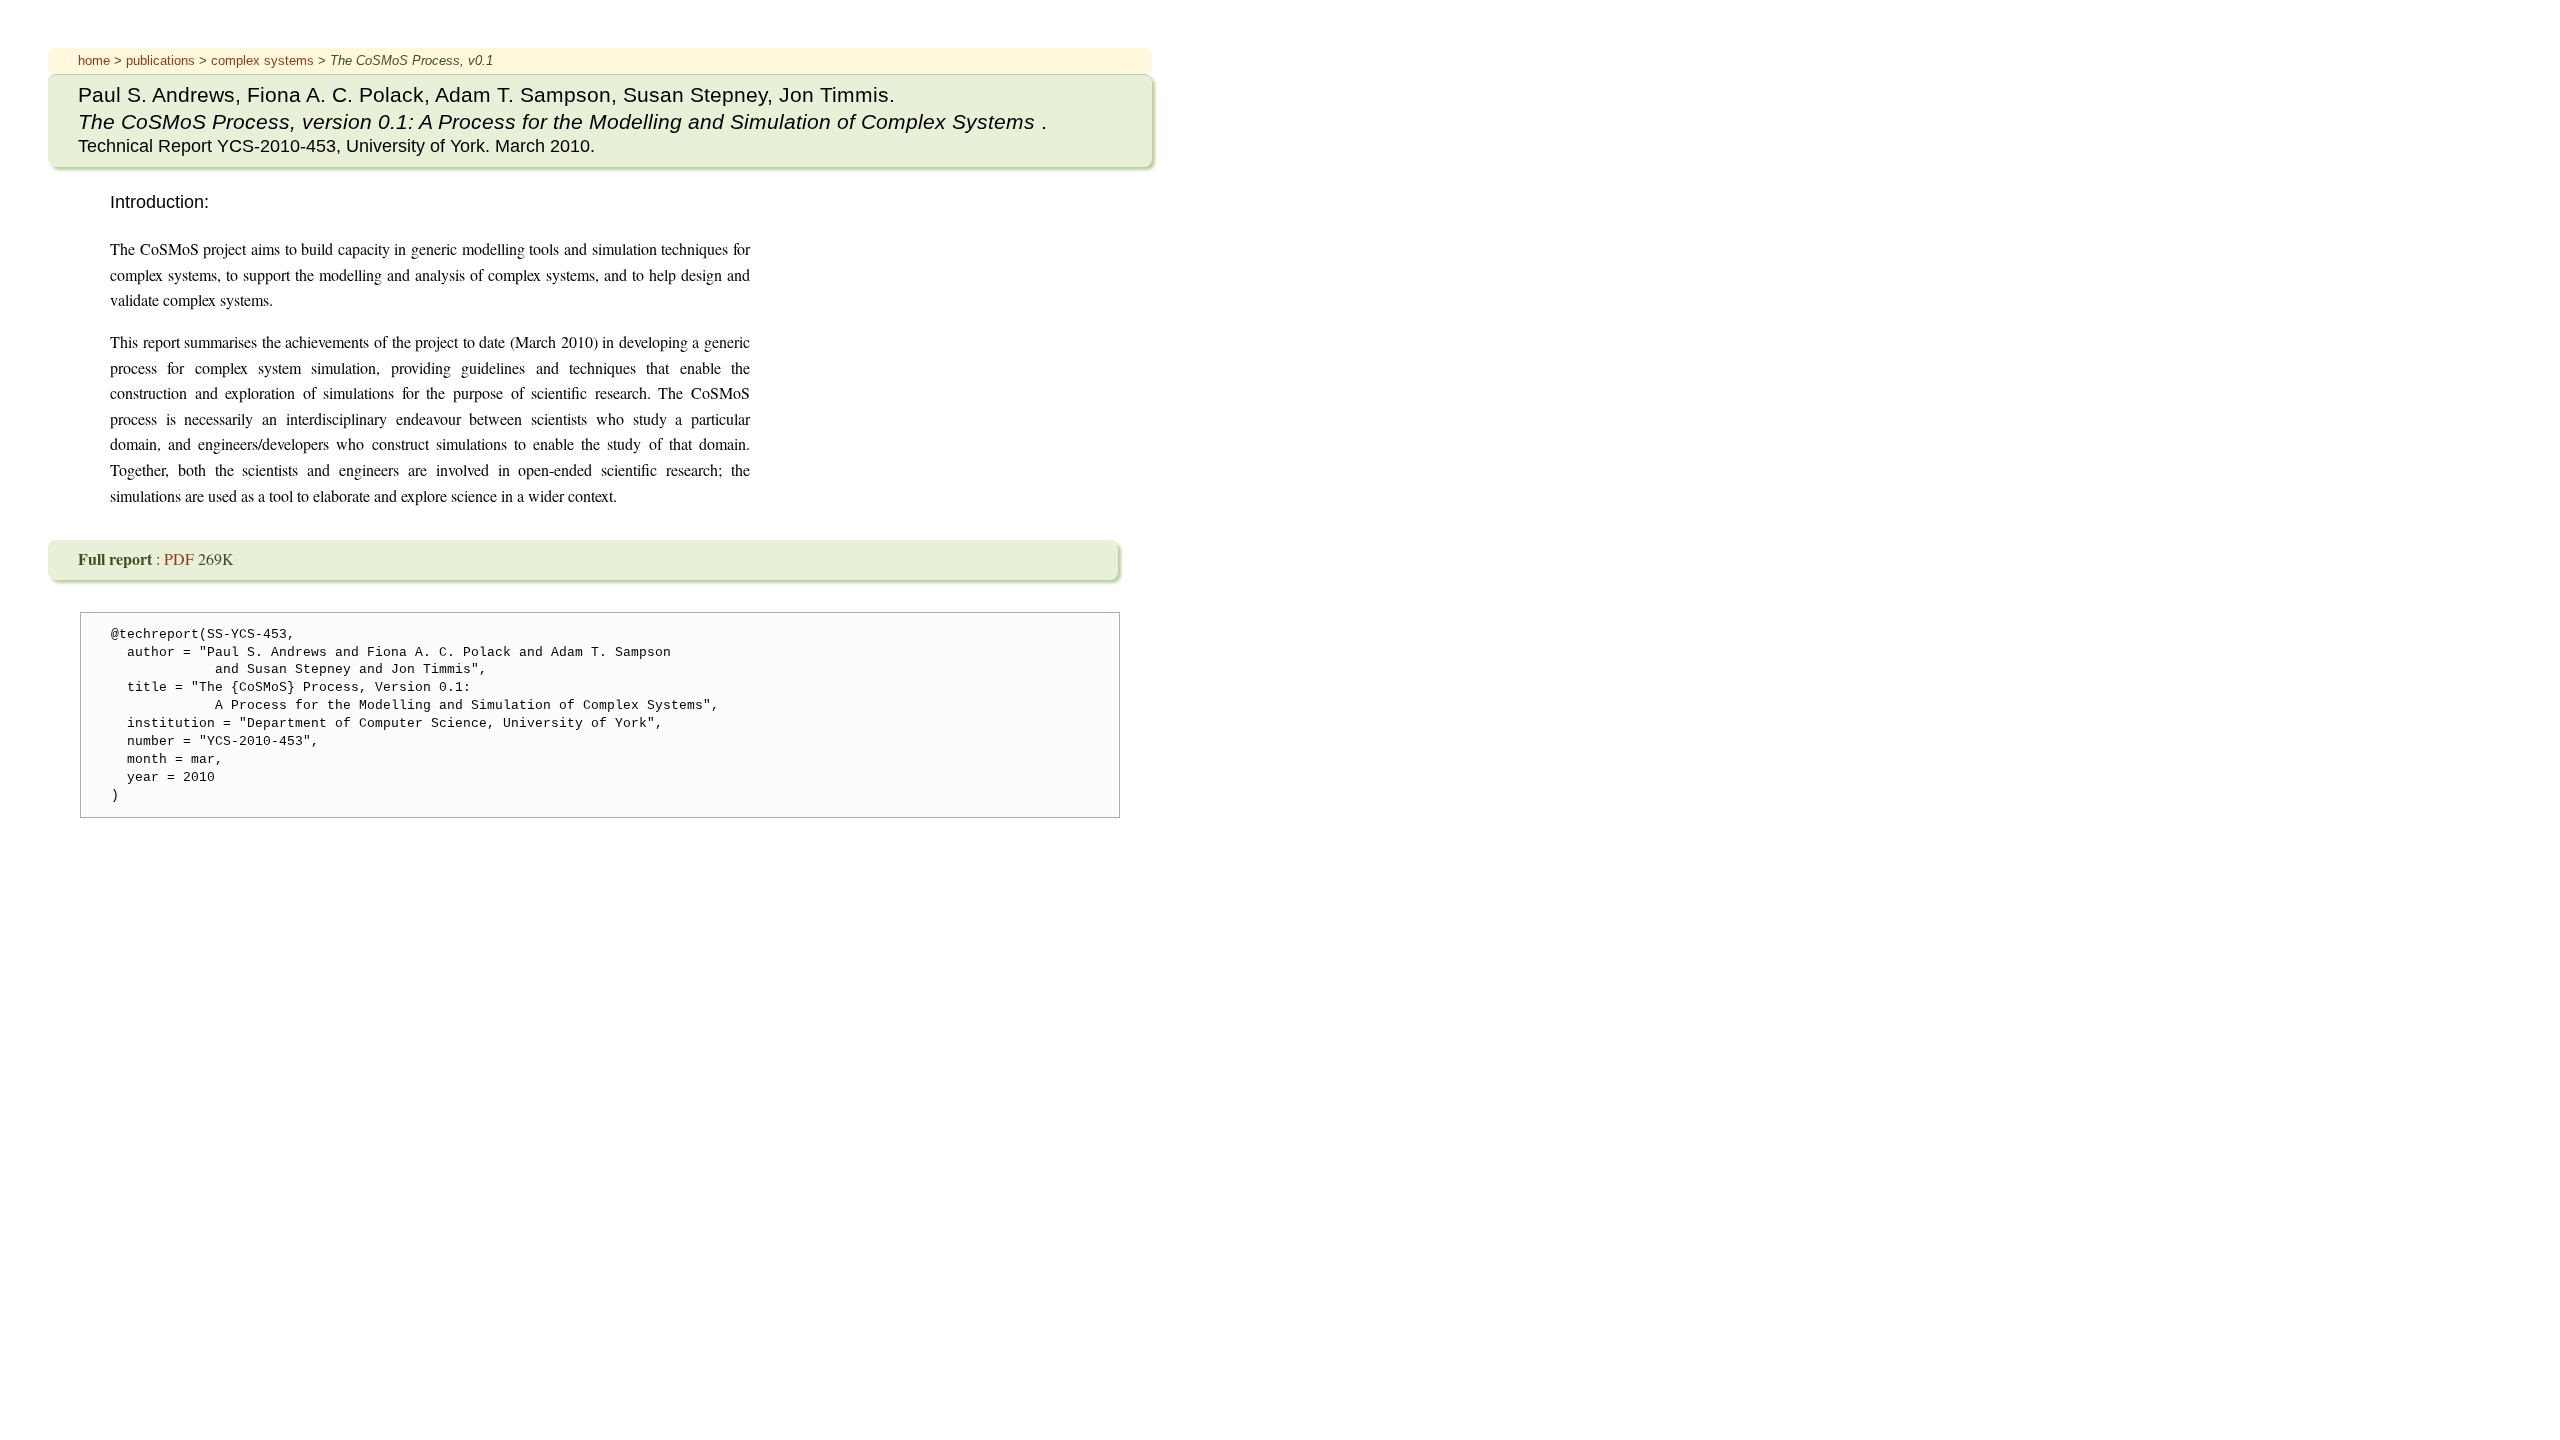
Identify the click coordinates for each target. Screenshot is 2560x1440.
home (96, 60)
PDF (181, 558)
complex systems (264, 60)
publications (162, 60)
